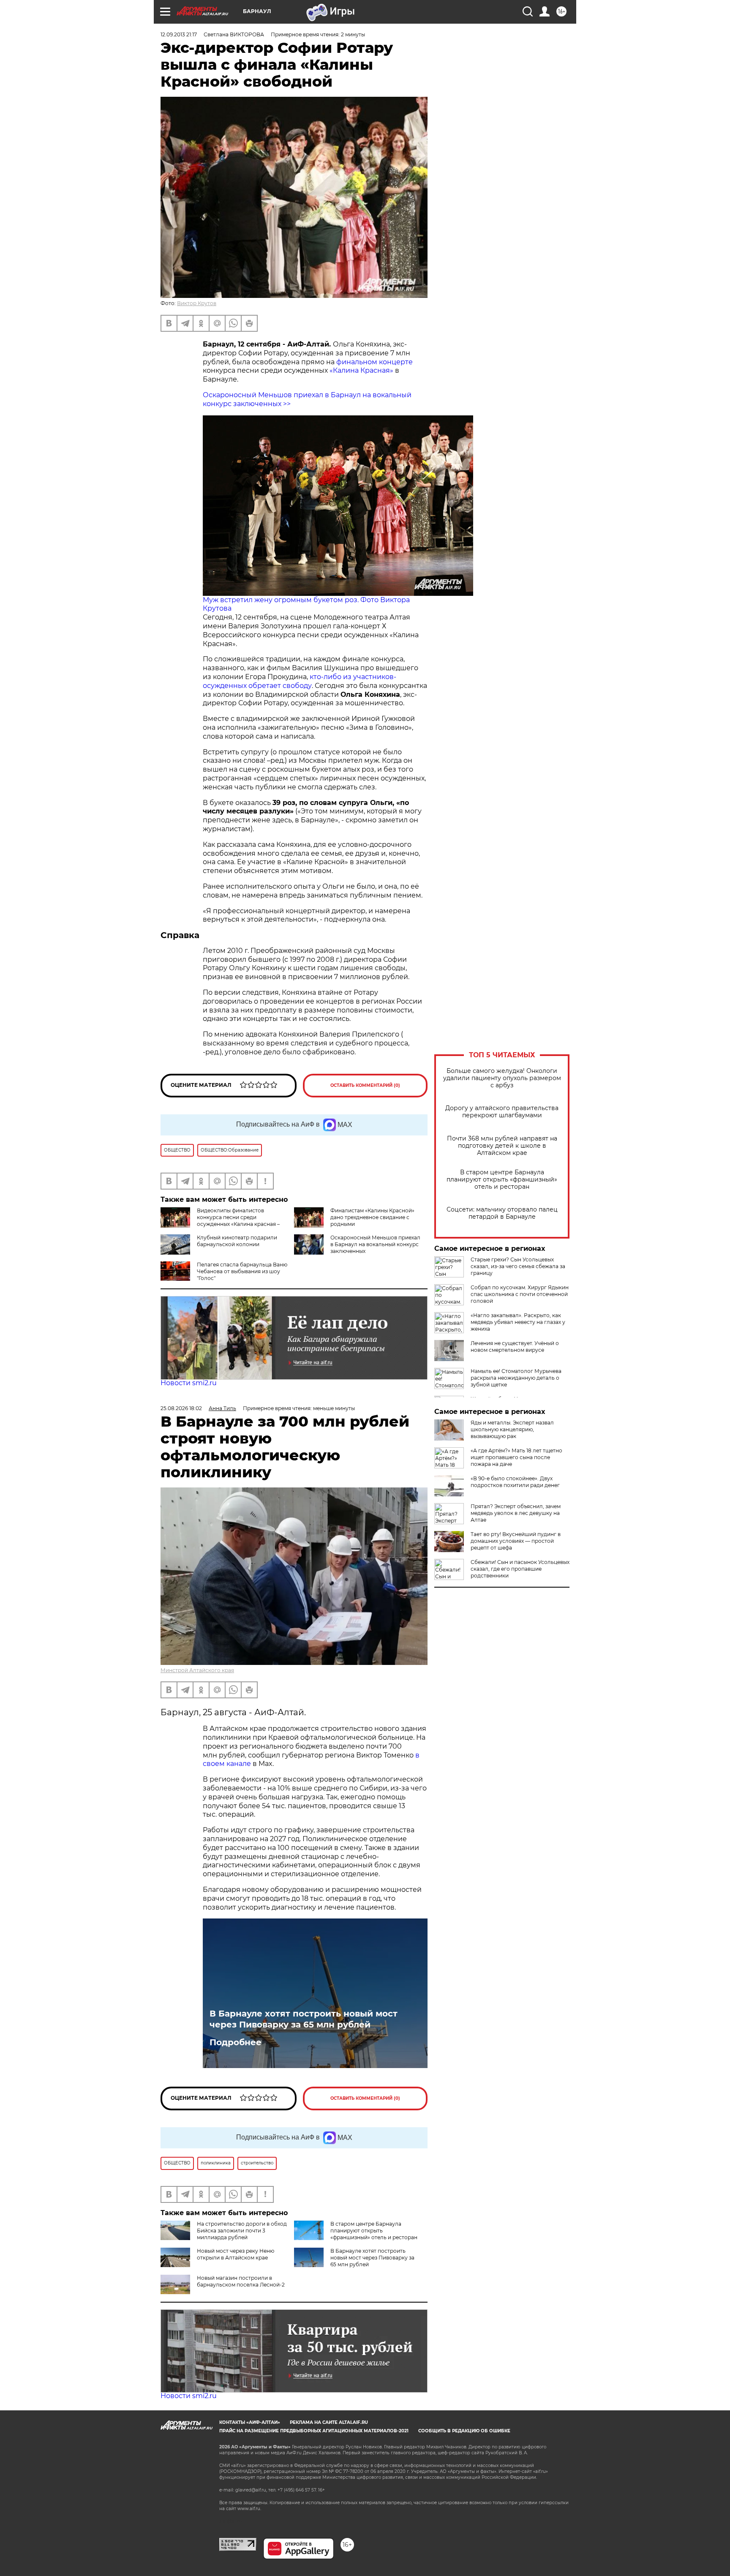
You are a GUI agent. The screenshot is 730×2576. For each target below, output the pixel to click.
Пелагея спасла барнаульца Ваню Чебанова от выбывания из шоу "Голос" (242, 1271)
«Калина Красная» (361, 370)
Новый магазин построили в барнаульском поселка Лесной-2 (241, 2281)
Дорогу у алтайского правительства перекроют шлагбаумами (502, 1112)
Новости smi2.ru (189, 1383)
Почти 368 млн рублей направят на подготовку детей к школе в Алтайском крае (502, 1146)
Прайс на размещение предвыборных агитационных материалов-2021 (314, 2431)
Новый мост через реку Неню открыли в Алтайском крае (236, 2254)
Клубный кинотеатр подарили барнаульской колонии (237, 1241)
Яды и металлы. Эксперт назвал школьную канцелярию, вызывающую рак (512, 1429)
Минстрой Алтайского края (197, 1670)
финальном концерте (375, 362)
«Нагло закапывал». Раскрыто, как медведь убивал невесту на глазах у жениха (518, 1322)
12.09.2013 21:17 (179, 34)
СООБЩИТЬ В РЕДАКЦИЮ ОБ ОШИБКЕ (464, 2431)
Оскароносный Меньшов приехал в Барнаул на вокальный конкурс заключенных (375, 1244)
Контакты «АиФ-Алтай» (250, 2422)
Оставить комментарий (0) (365, 1085)
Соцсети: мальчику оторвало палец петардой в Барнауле (502, 1213)
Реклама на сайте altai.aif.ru (329, 2422)
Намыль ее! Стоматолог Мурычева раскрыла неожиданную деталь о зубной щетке (516, 1378)
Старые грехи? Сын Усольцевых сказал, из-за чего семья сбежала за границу (518, 1266)
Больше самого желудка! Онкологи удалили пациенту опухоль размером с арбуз (502, 1078)
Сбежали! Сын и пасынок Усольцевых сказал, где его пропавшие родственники (520, 1569)
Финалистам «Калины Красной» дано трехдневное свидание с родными (372, 1217)
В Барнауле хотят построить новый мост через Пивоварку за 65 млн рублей (304, 2019)
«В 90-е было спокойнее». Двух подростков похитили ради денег (515, 1482)
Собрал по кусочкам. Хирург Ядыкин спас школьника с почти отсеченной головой (520, 1294)
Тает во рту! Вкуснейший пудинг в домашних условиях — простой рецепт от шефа (516, 1541)
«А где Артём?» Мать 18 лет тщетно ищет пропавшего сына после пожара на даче (516, 1457)
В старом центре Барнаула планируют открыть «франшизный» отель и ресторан (502, 1180)
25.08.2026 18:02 (181, 1408)
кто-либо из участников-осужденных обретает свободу (300, 681)
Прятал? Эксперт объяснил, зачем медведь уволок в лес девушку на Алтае (516, 1513)
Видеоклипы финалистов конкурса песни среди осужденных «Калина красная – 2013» (238, 1221)
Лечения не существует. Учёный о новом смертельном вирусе (515, 1347)
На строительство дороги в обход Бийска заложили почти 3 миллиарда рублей (242, 2231)
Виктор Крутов (197, 303)
